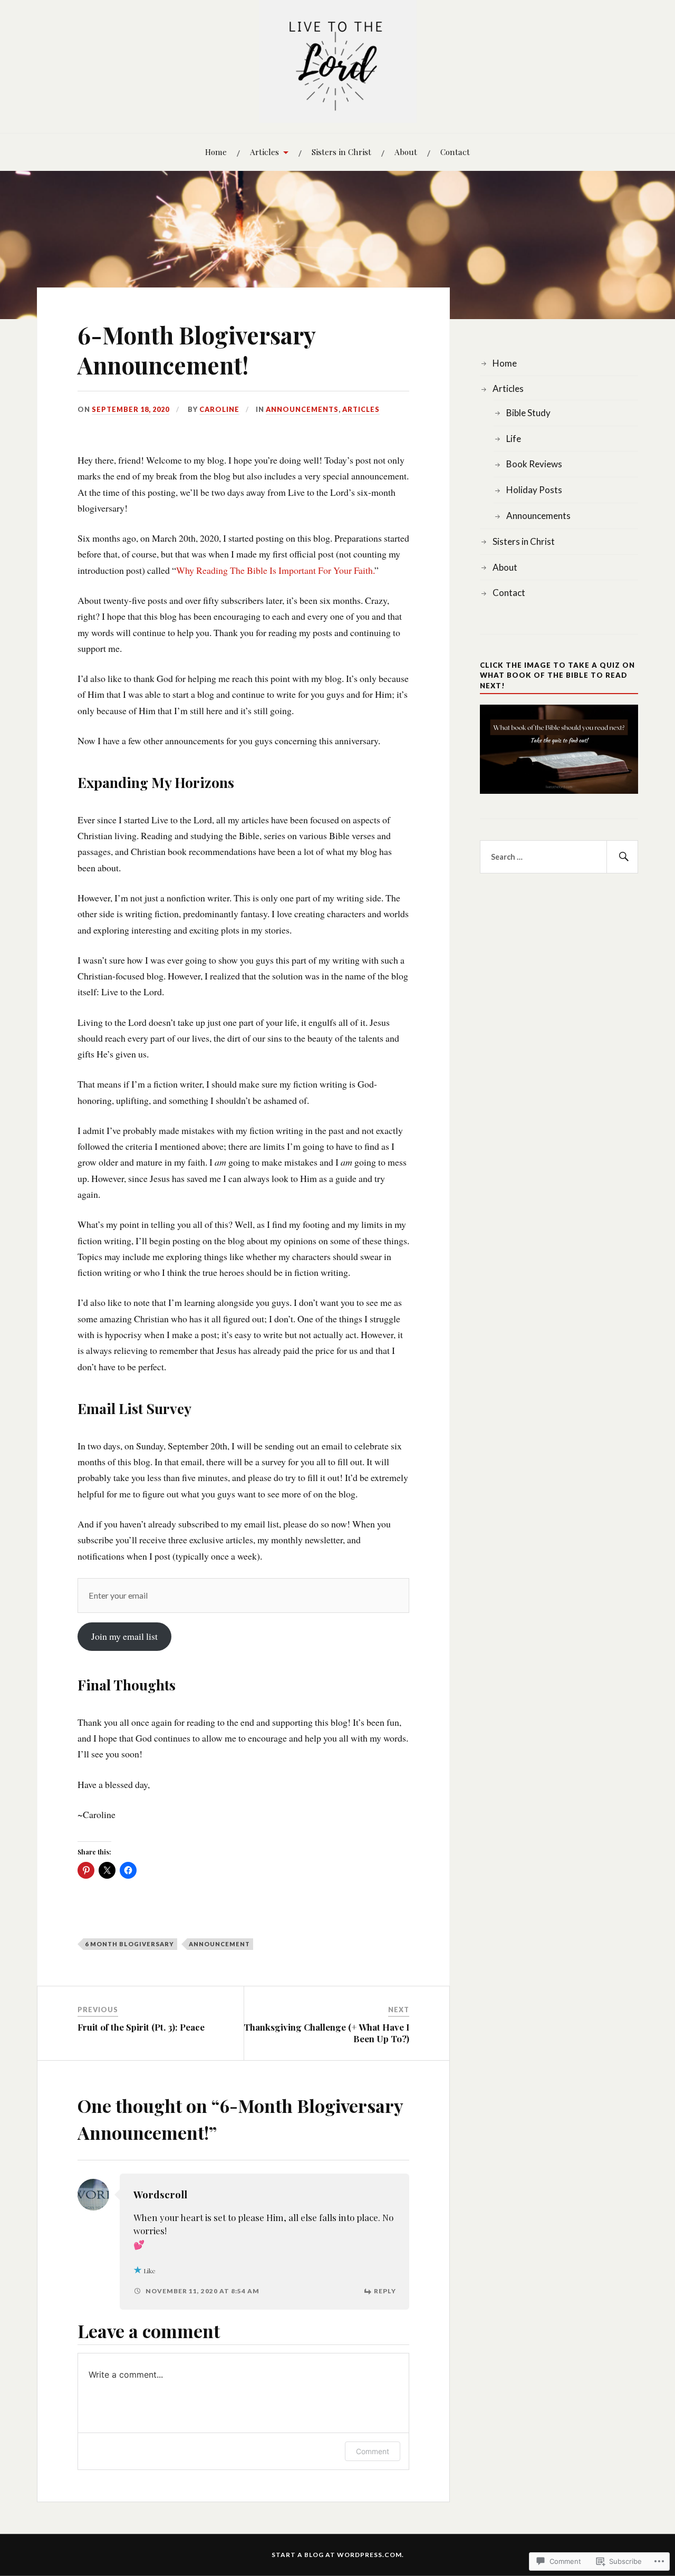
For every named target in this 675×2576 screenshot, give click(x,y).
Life (514, 439)
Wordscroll (160, 2194)
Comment (373, 2451)
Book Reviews (534, 464)
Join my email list (124, 1636)
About (406, 152)
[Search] (622, 857)
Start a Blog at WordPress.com (337, 2555)
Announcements (302, 409)
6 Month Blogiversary (129, 1944)
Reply (385, 2291)
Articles (264, 152)
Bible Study (528, 413)
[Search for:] (559, 857)
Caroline (219, 409)
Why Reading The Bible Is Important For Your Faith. (275, 570)
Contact (455, 152)
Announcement (219, 1944)
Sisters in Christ (341, 152)
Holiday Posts (534, 490)
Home (216, 152)
